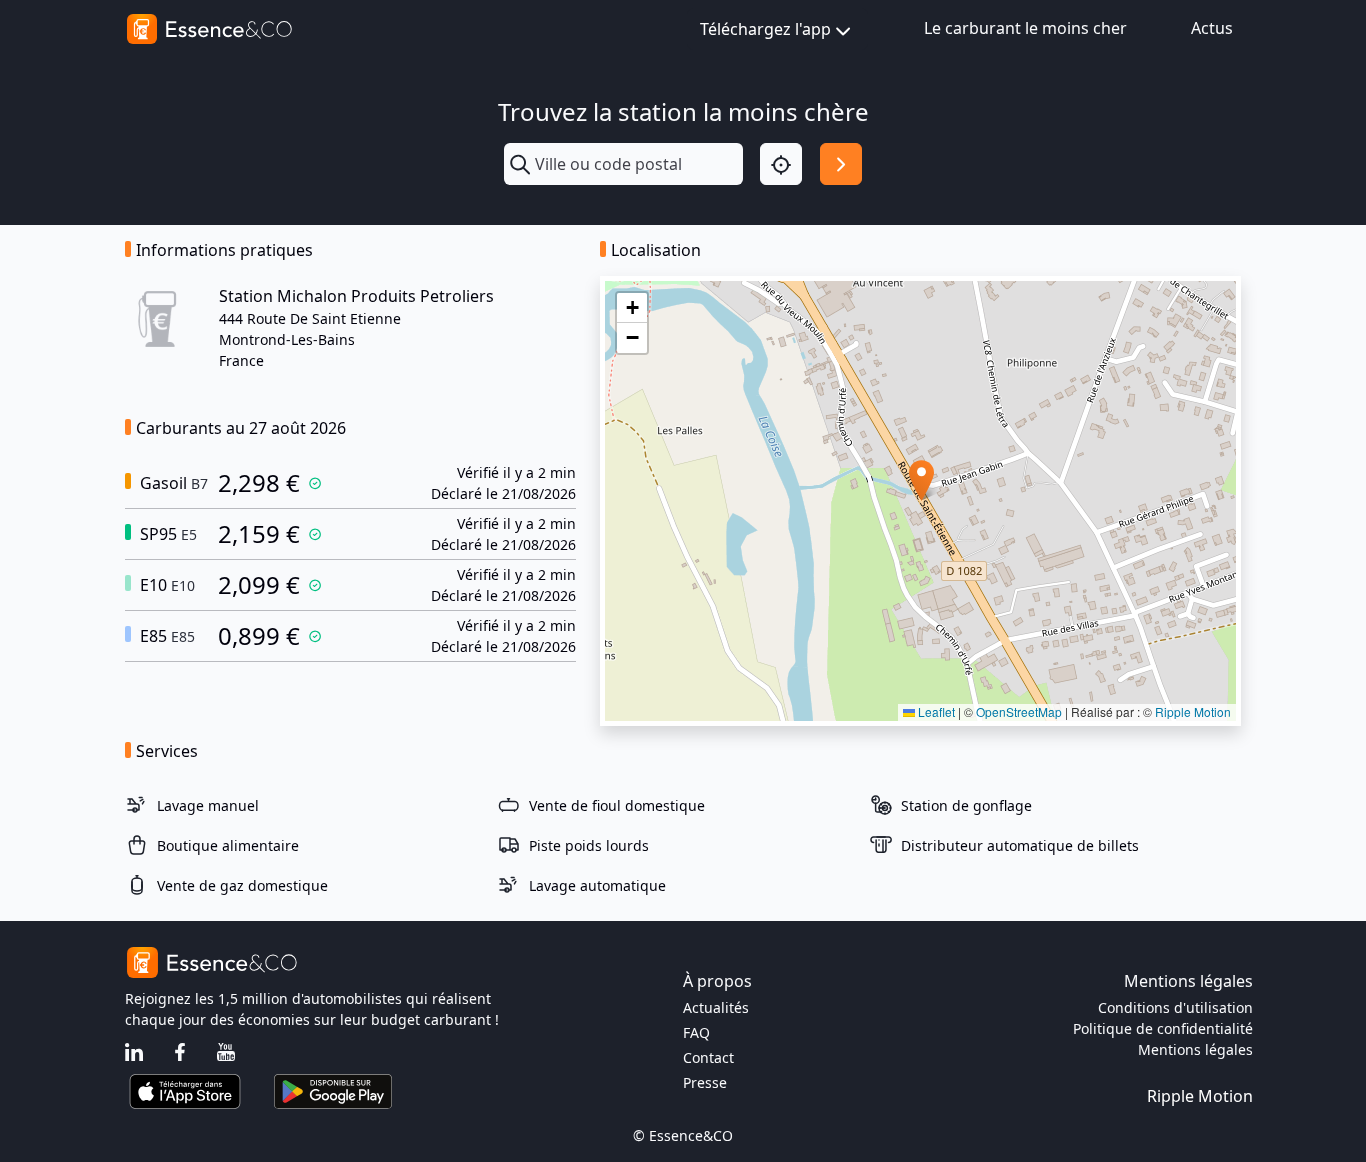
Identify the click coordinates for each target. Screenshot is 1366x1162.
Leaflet (935, 711)
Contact (708, 1057)
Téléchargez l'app (765, 29)
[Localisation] (781, 164)
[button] (921, 480)
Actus (1212, 28)
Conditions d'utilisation (1175, 1007)
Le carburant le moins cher (1025, 28)
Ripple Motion (1193, 711)
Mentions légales (1195, 1049)
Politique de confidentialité (1163, 1028)
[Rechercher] (841, 164)
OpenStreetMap (1019, 711)
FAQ (696, 1032)
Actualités (716, 1007)
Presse (705, 1082)
